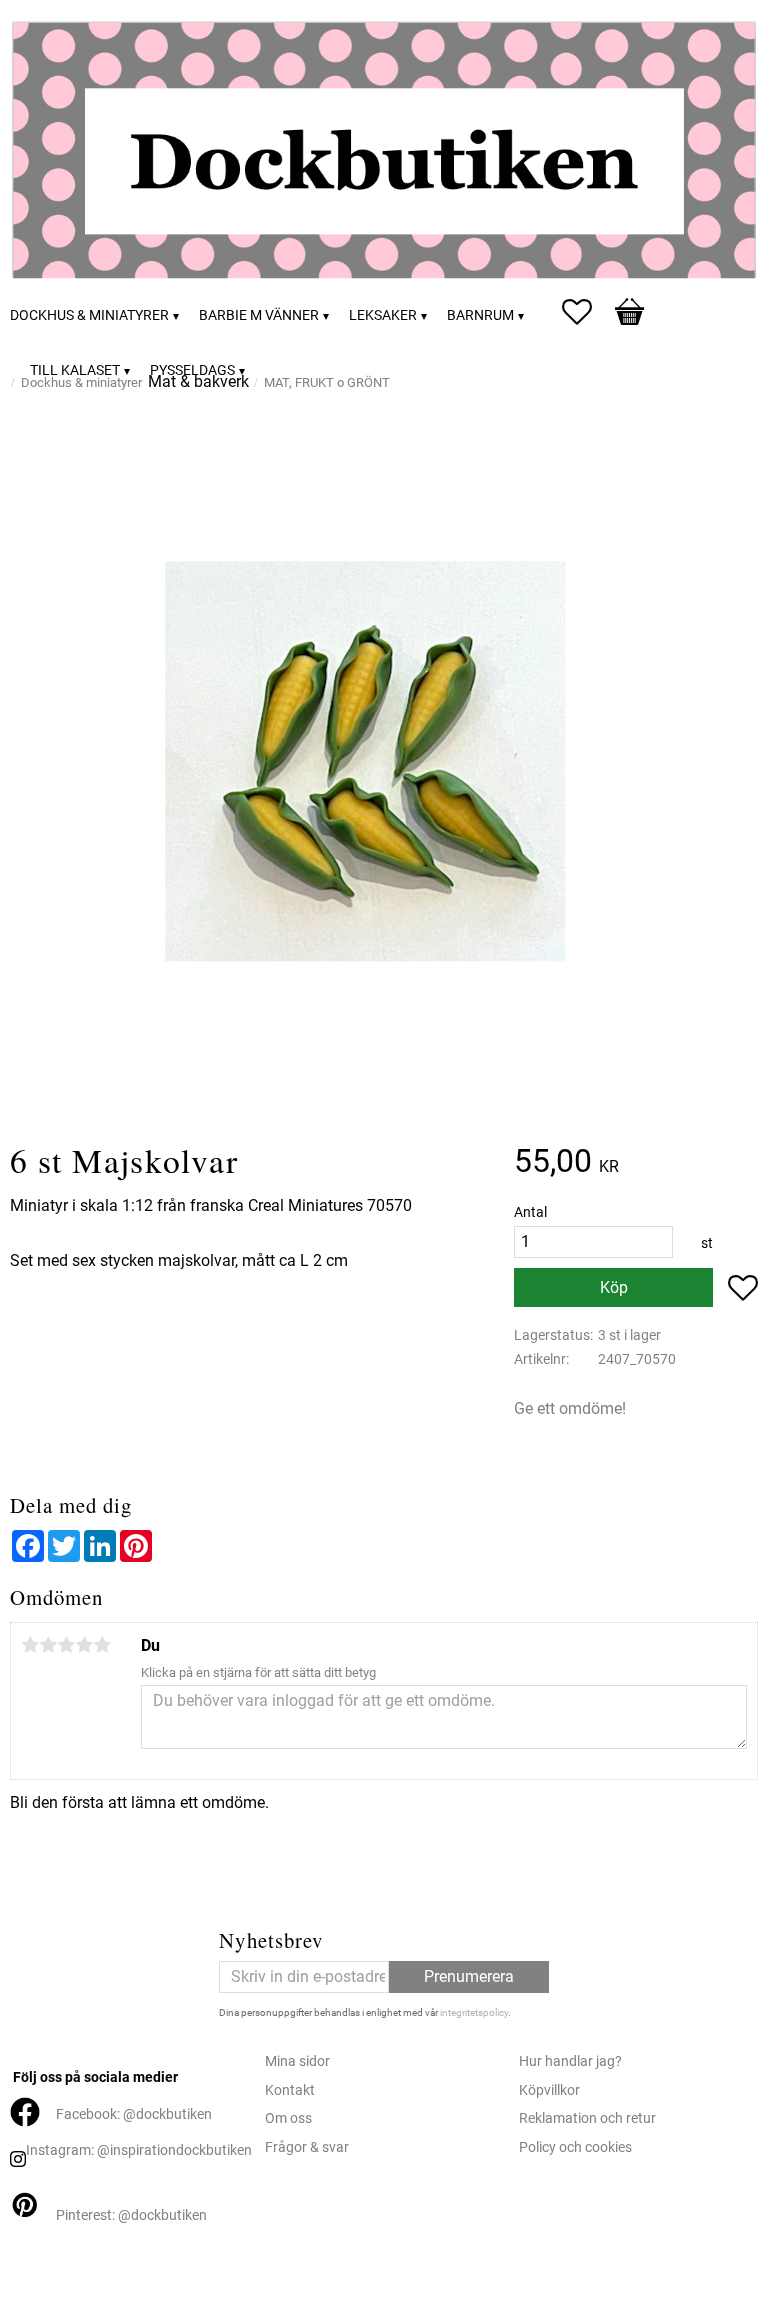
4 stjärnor (84, 1645)
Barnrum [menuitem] (480, 315)
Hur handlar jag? (570, 2061)
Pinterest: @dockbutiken (131, 2215)
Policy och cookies (575, 2147)
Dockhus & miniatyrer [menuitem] (89, 315)
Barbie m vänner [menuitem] (259, 315)
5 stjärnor (102, 1645)
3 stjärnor (66, 1645)
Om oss (288, 2118)
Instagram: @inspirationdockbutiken (139, 2150)
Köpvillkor (549, 2090)
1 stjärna (30, 1645)
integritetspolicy (474, 2012)
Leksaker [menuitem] (383, 315)
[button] (587, 312)
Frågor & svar (307, 2147)
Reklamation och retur (587, 2118)
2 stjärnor (48, 1645)
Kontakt (290, 2090)
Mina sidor (297, 2061)
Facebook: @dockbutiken (134, 2114)
